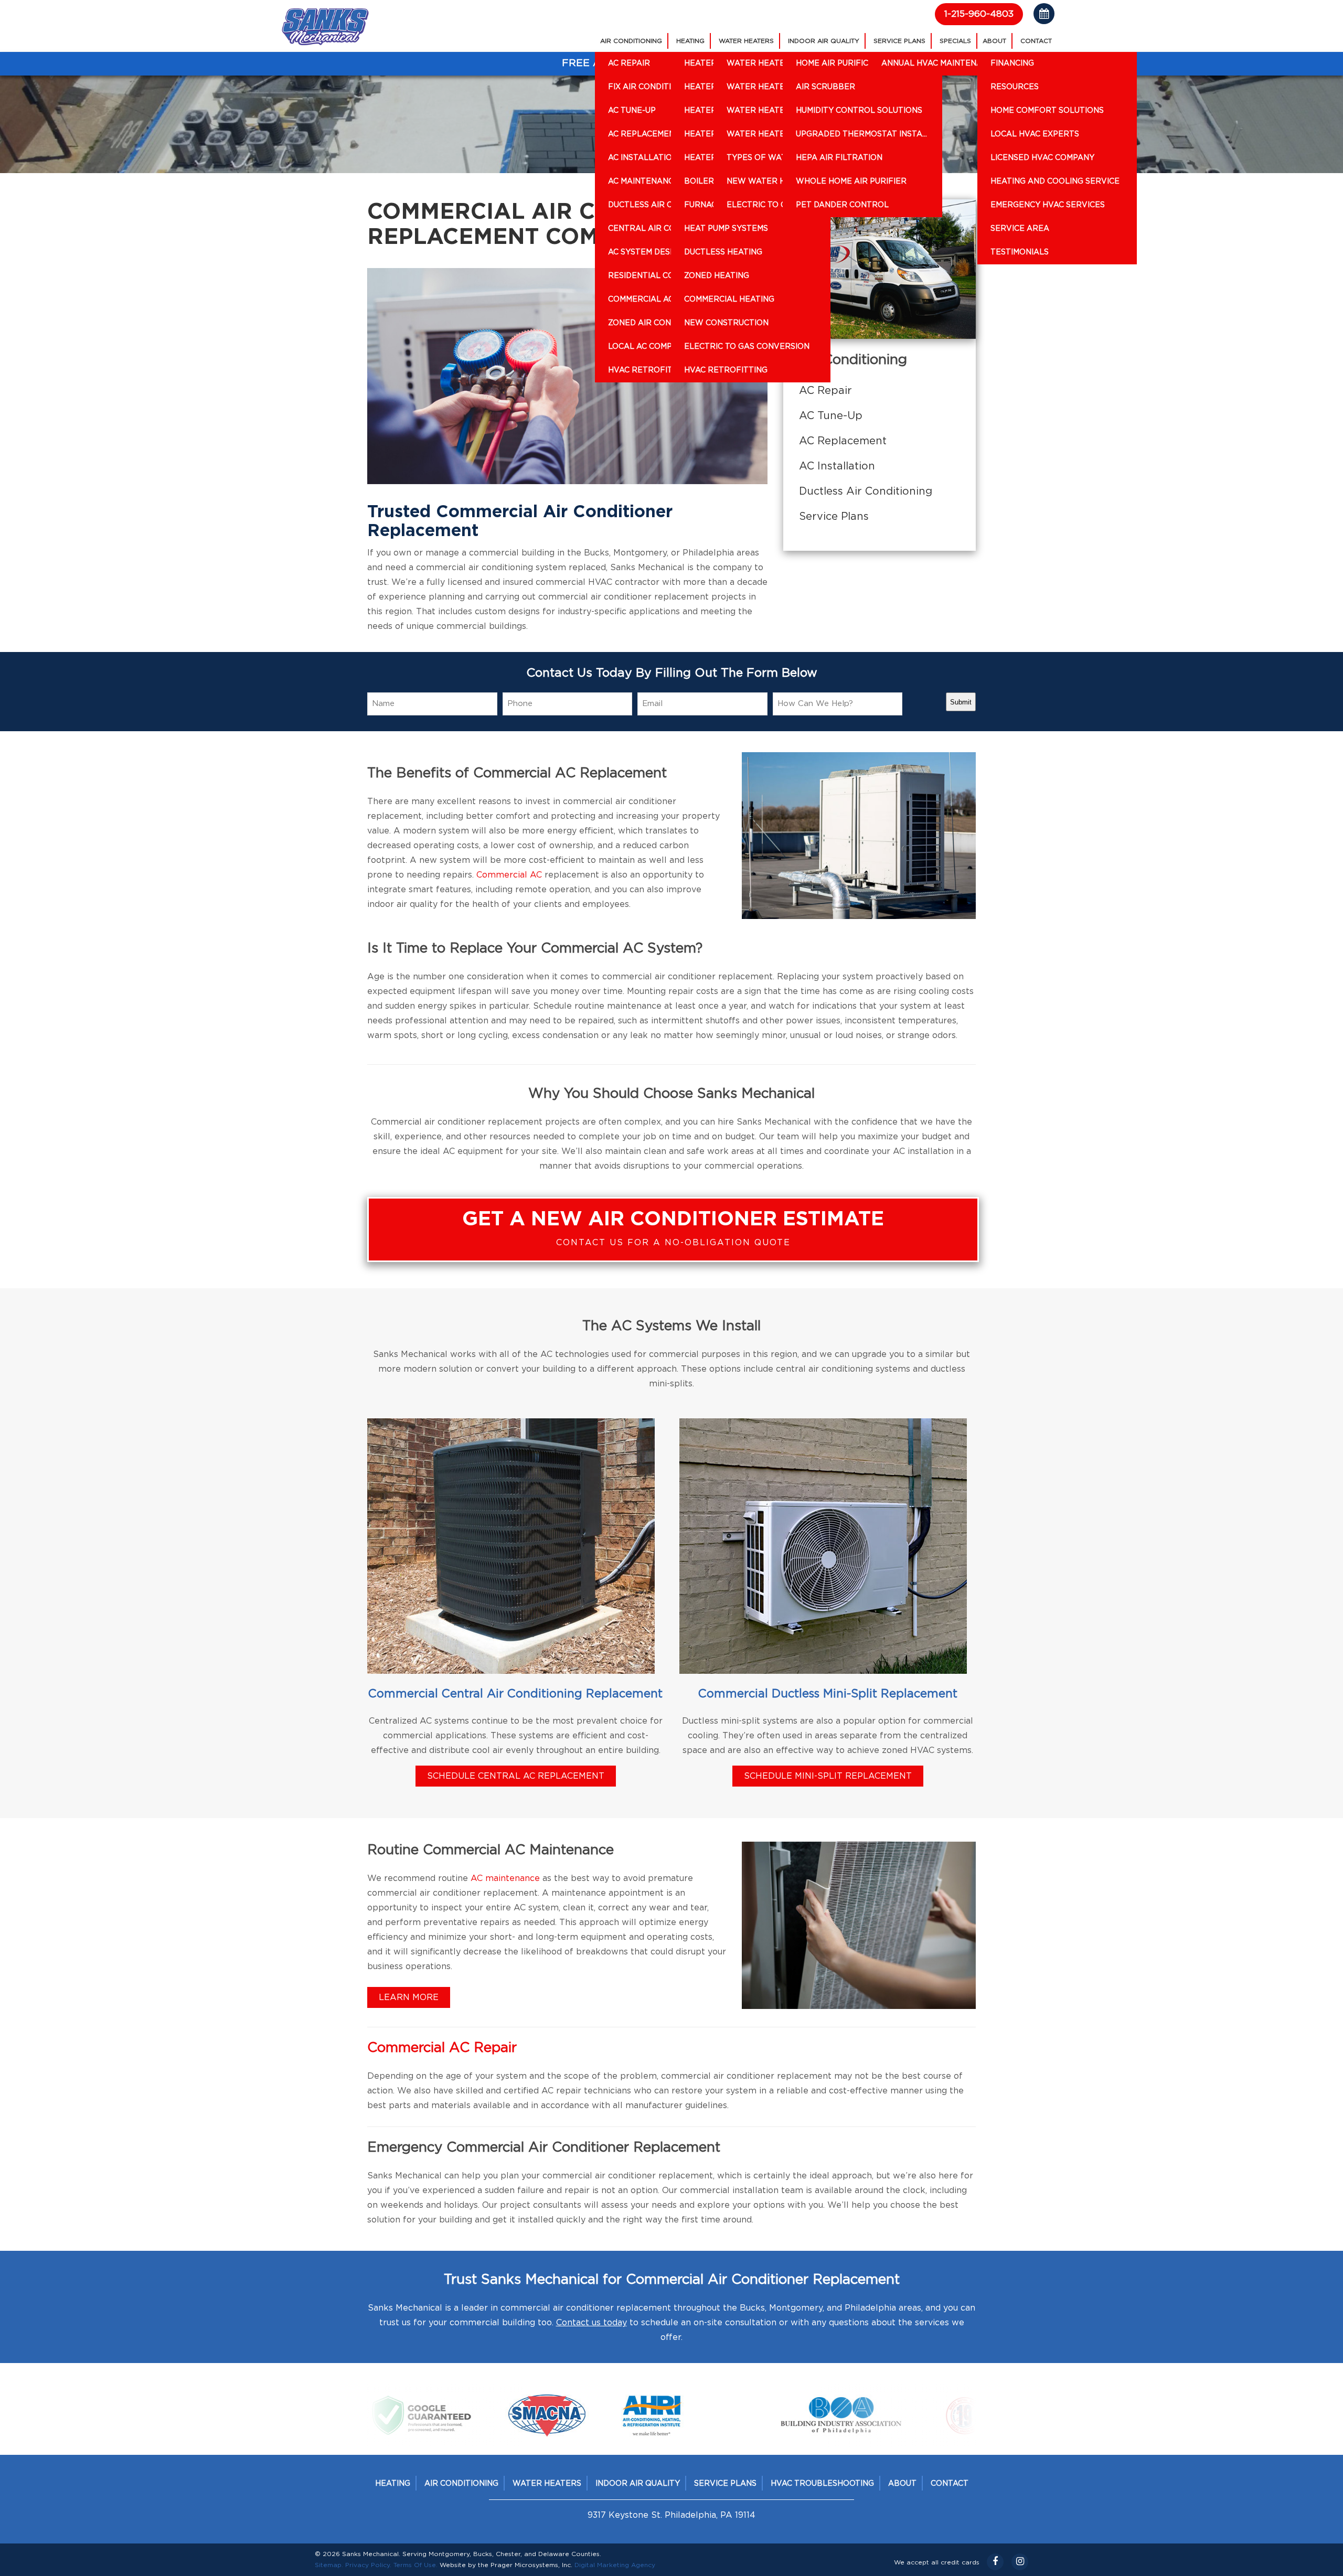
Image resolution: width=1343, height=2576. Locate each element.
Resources (1015, 87)
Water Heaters (746, 41)
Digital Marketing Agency (615, 2565)
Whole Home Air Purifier (851, 181)
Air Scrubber (825, 87)
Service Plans (899, 41)
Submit (961, 702)
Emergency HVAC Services (1048, 205)
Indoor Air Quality (824, 41)
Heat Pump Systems (726, 229)
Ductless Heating (723, 252)
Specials (955, 41)
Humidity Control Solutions (859, 111)
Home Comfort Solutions (1047, 111)
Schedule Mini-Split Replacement (828, 1776)
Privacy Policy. (368, 2565)
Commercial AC (509, 875)
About (994, 41)
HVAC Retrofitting (726, 370)
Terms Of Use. (415, 2565)
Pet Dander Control (842, 205)
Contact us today (591, 2323)
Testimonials (1020, 252)
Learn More (409, 1997)
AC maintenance (505, 1878)
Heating (690, 41)
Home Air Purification (844, 63)
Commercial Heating (729, 300)
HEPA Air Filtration (839, 158)
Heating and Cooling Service (1055, 181)
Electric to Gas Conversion (747, 347)
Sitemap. (329, 2565)
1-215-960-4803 (979, 14)
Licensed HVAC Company (1042, 158)
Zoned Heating (717, 276)
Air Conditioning (631, 41)
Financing (1012, 63)
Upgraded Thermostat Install (864, 134)
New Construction (726, 323)
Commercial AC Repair (442, 2048)
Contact (1036, 41)
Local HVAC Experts (1035, 134)
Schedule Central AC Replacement (516, 1776)
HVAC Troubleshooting (822, 2484)
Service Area (1020, 229)
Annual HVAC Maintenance (940, 63)
